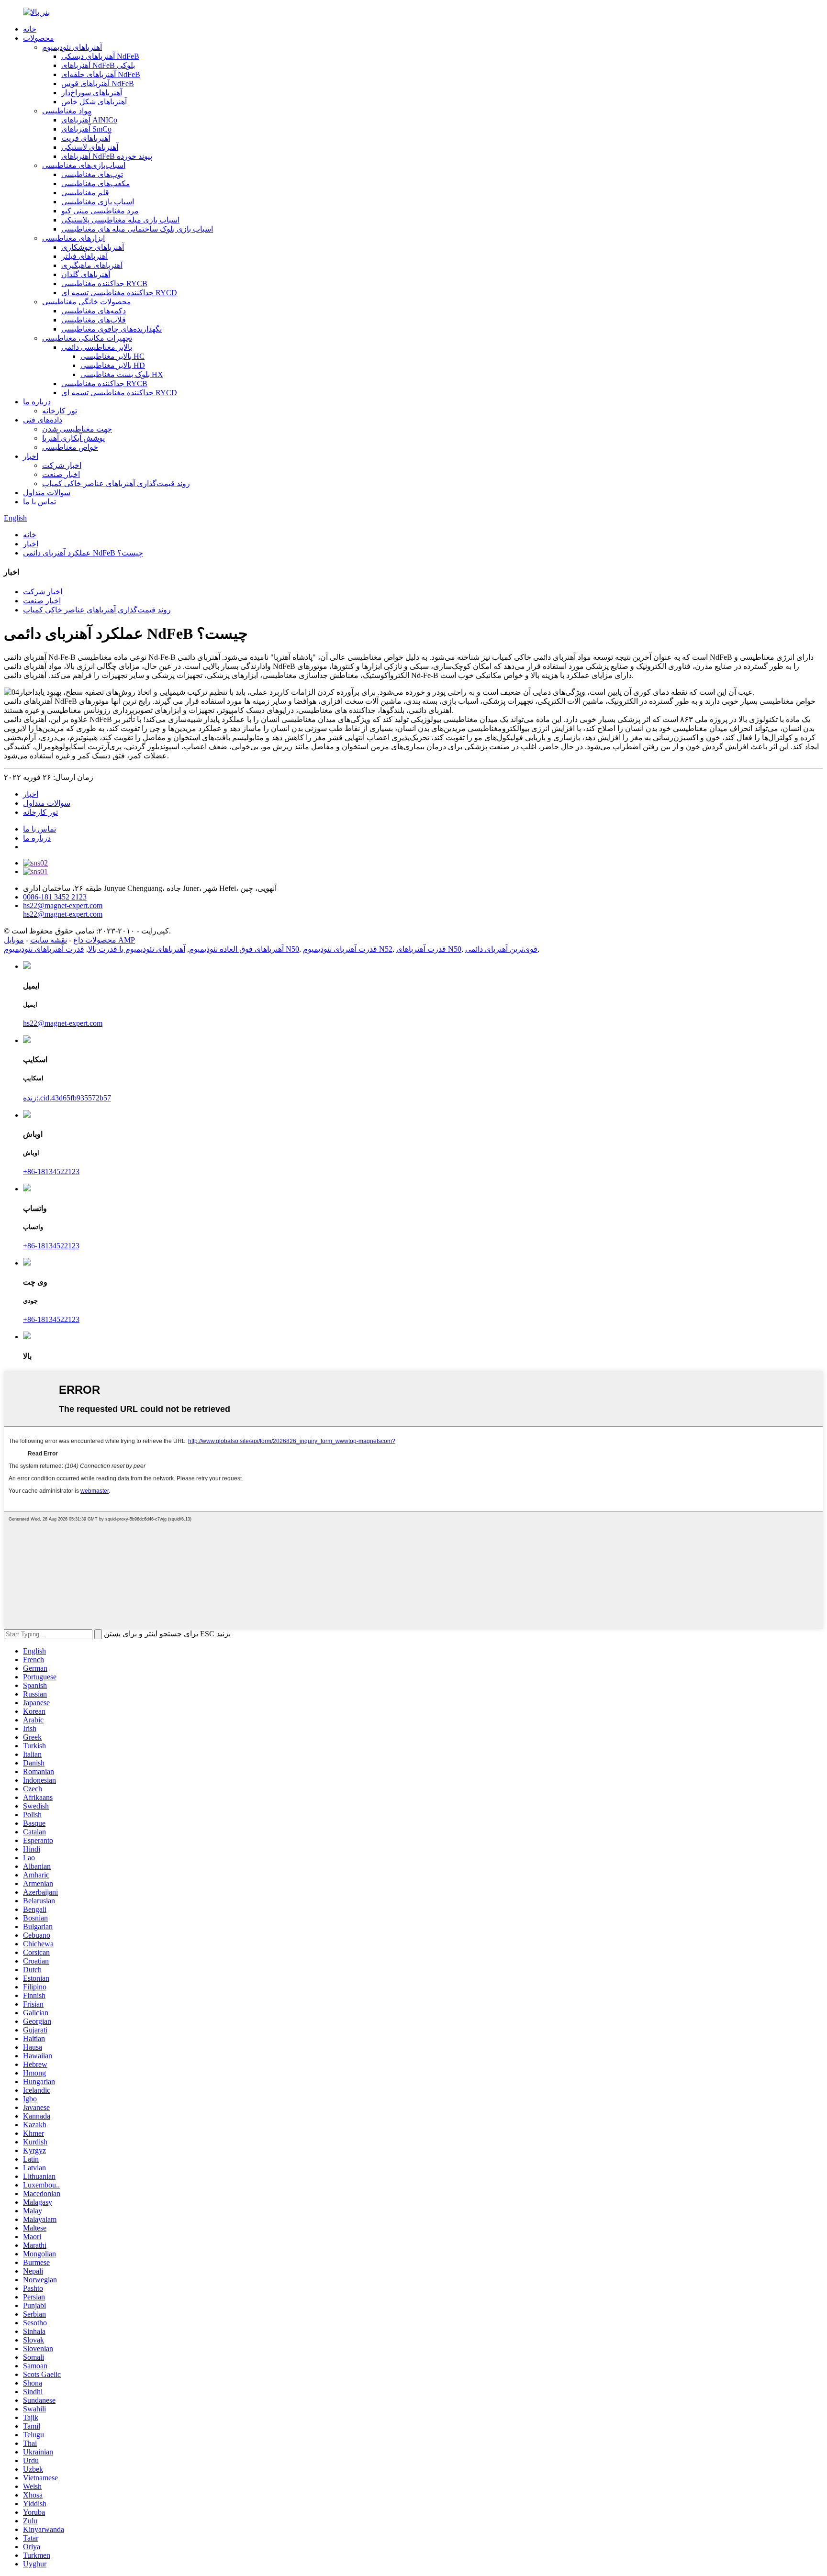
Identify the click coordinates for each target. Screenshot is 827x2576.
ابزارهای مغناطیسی (73, 238)
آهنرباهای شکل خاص (94, 102)
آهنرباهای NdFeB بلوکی (98, 65)
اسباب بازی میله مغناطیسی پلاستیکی (120, 220)
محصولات (39, 38)
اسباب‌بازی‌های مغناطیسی (84, 165)
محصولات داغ (95, 940)
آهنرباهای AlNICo (89, 120)
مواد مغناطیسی (67, 111)
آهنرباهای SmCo (86, 129)
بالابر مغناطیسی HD (113, 365)
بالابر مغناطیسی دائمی (97, 347)
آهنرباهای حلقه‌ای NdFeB (101, 74)
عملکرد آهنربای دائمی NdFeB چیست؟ (83, 553)
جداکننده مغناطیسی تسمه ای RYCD (119, 293)
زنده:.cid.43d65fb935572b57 (67, 1098)
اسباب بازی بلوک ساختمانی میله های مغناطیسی (137, 229)
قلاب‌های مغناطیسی (94, 320)
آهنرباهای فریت (86, 138)
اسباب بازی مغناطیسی (98, 202)
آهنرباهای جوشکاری (93, 247)
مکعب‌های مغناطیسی (96, 183)
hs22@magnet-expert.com (63, 1023)
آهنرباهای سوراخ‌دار (92, 93)
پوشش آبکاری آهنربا (73, 438)
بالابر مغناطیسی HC (112, 356)
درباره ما (37, 402)
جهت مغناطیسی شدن (77, 429)
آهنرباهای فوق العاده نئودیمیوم (236, 949)
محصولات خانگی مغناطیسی (87, 302)
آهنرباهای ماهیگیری (92, 265)
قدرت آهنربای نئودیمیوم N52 (348, 949)
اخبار (31, 456)
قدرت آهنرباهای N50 (429, 949)
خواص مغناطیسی (70, 447)
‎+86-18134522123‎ (51, 1171)
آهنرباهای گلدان (86, 274)
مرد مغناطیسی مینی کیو (100, 211)
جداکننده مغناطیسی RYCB (104, 283)
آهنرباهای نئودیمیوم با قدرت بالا (137, 949)
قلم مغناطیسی (85, 193)
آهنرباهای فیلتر (84, 256)
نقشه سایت (49, 940)
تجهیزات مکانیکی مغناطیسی (87, 338)
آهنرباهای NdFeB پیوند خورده (107, 156)
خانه (30, 29)
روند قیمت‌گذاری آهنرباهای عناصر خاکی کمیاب (116, 483)
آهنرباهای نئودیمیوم (72, 47)
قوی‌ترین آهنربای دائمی (501, 949)
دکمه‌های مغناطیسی (94, 311)
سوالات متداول (47, 493)
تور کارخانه (60, 411)
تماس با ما (39, 502)
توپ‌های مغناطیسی (92, 174)
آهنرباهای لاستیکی (90, 147)
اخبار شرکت (62, 465)
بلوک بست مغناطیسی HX (122, 374)
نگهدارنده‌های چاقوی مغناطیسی (112, 329)
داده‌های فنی (43, 420)
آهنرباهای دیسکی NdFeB (100, 56)
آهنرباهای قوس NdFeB (98, 83)
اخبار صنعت (61, 474)
